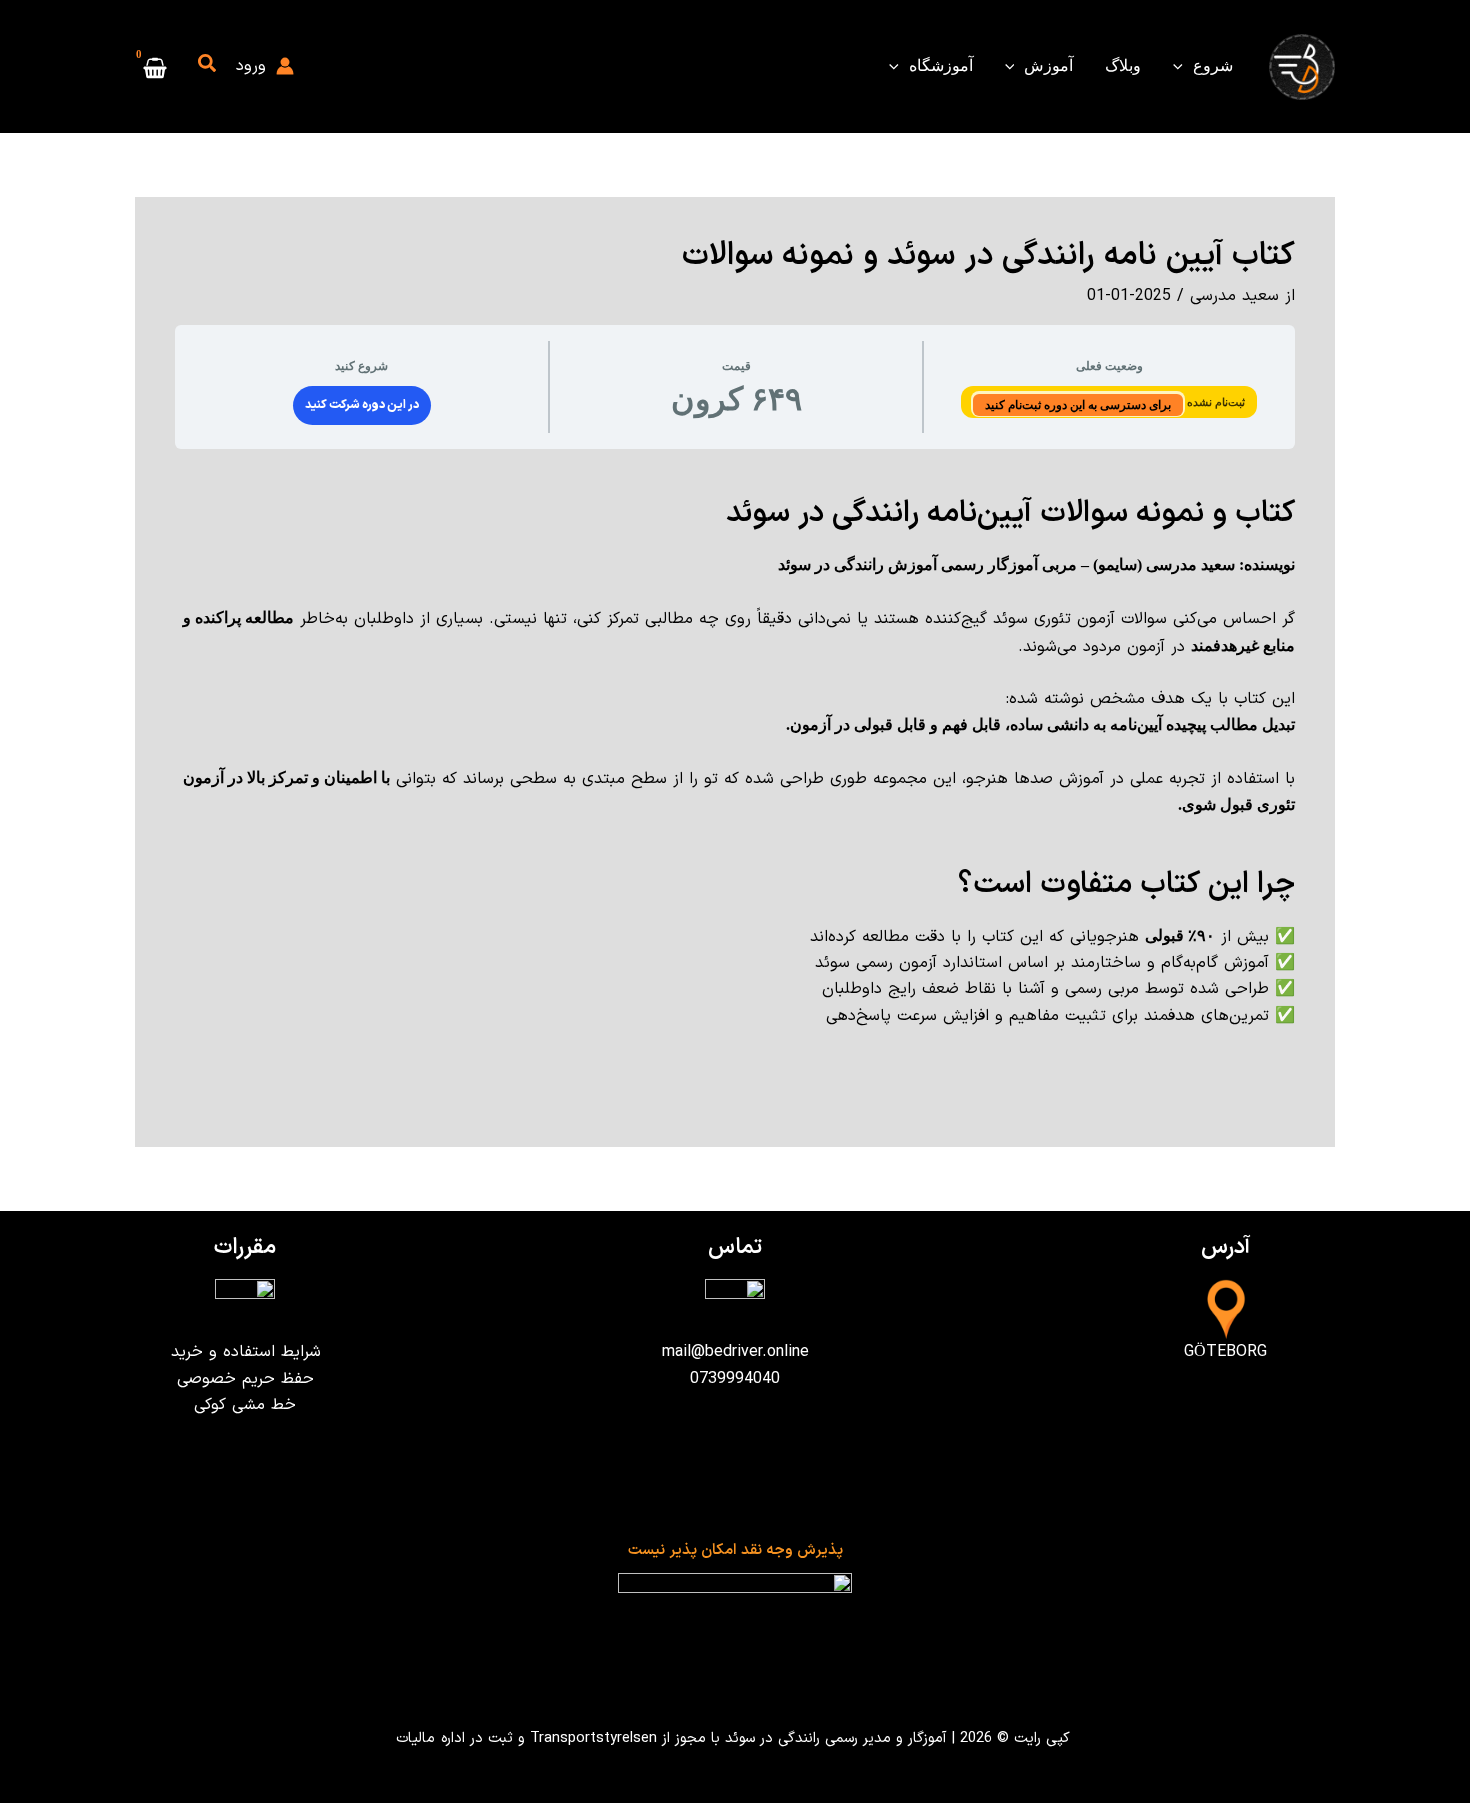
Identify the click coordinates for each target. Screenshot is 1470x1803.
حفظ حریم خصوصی (245, 1379)
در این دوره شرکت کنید (362, 405)
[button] (1183, 66)
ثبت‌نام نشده (1214, 402)
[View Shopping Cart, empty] (155, 66)
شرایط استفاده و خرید (245, 1352)
